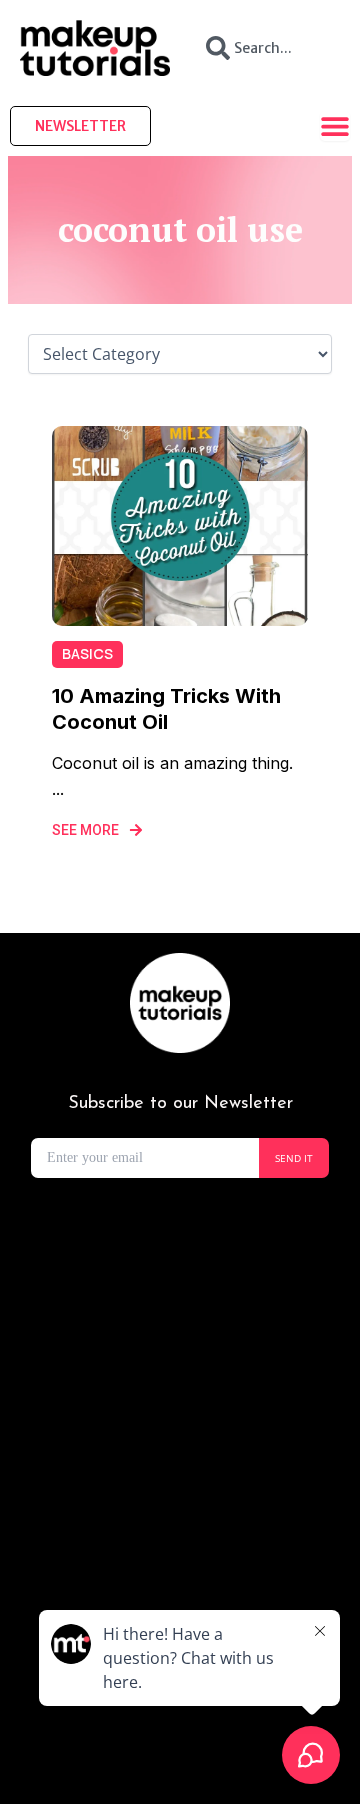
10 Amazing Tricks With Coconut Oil (166, 709)
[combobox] (265, 48)
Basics (87, 653)
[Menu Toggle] (335, 126)
